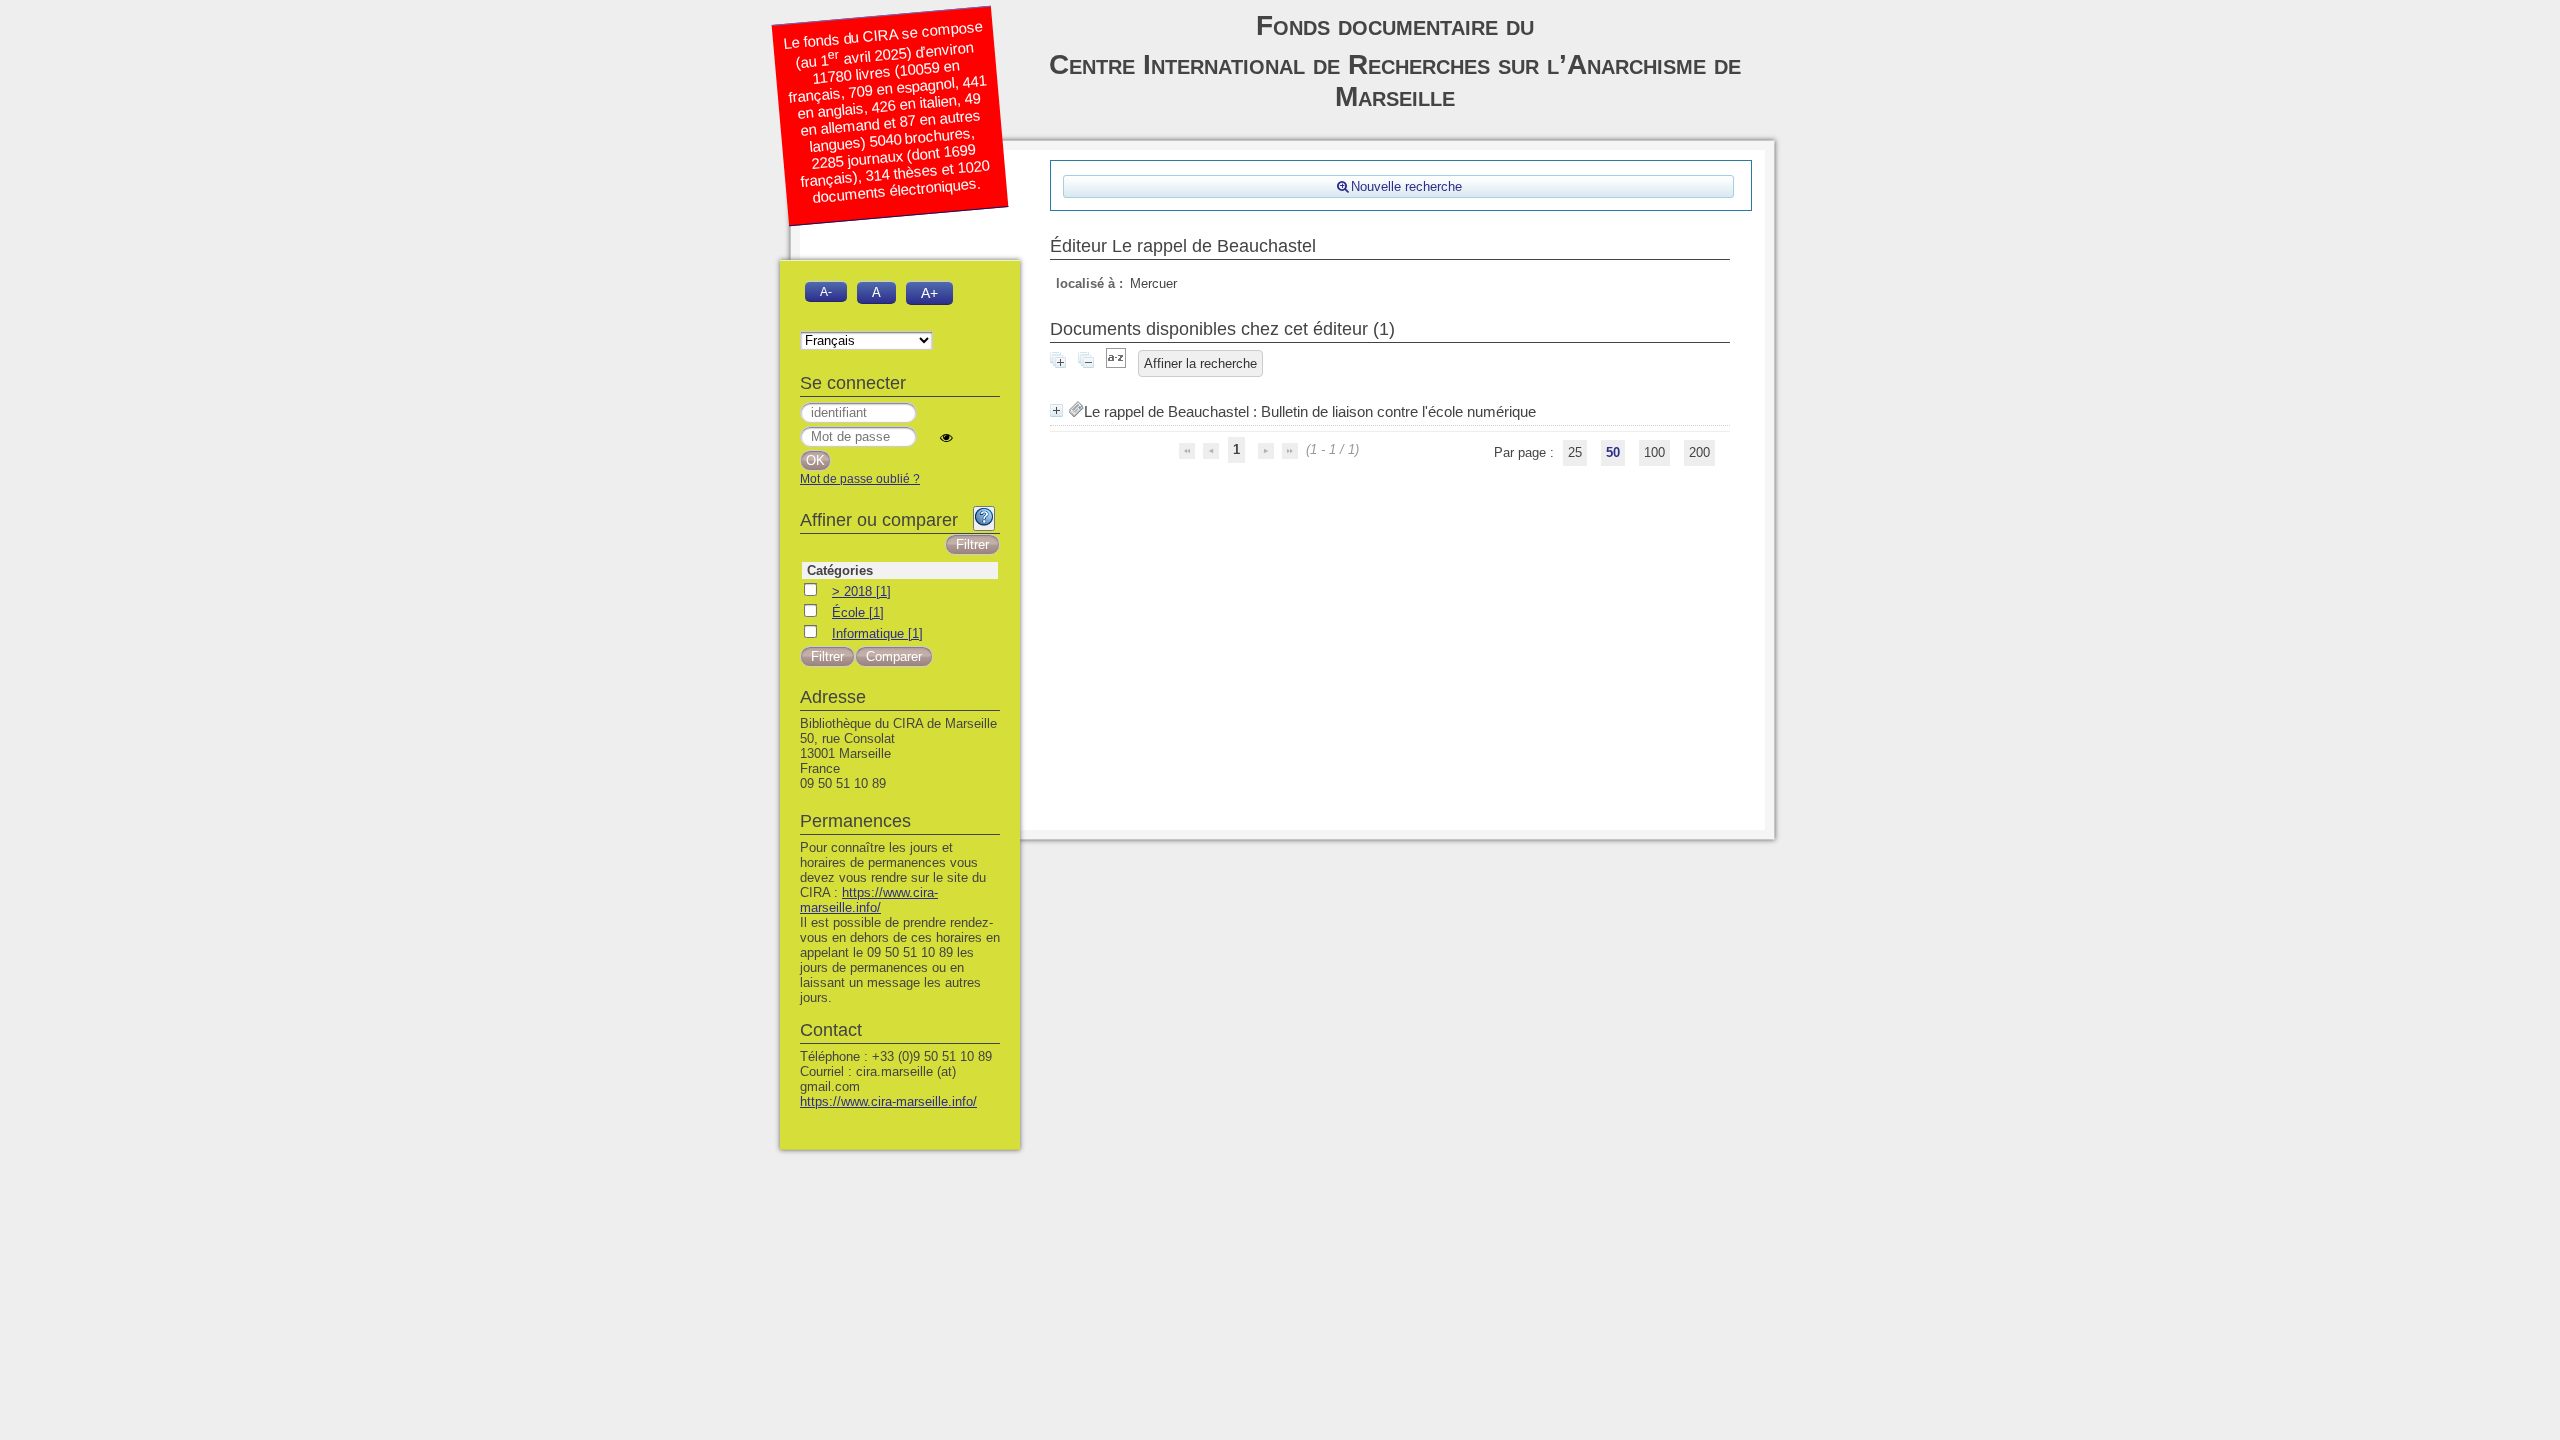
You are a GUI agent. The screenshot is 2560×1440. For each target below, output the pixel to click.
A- (826, 291)
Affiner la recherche (1200, 363)
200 (1699, 452)
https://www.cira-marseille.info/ (869, 900)
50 (1613, 452)
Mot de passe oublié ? (860, 479)
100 (1654, 452)
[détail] (1056, 410)
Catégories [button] (840, 570)
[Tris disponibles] (1116, 363)
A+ (929, 293)
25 (1575, 452)
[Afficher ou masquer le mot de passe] (946, 437)
